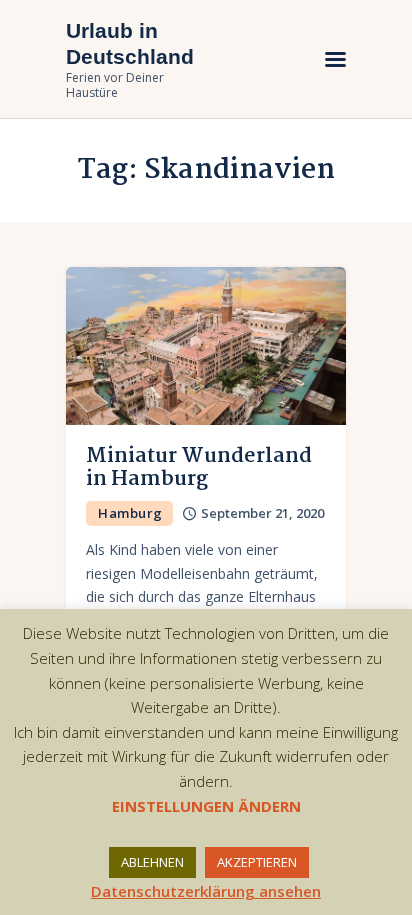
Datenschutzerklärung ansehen (206, 891)
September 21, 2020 (262, 513)
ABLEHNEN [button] (152, 862)
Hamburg (130, 513)
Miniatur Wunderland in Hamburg (199, 468)
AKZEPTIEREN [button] (257, 862)
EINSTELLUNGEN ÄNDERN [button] (206, 806)
